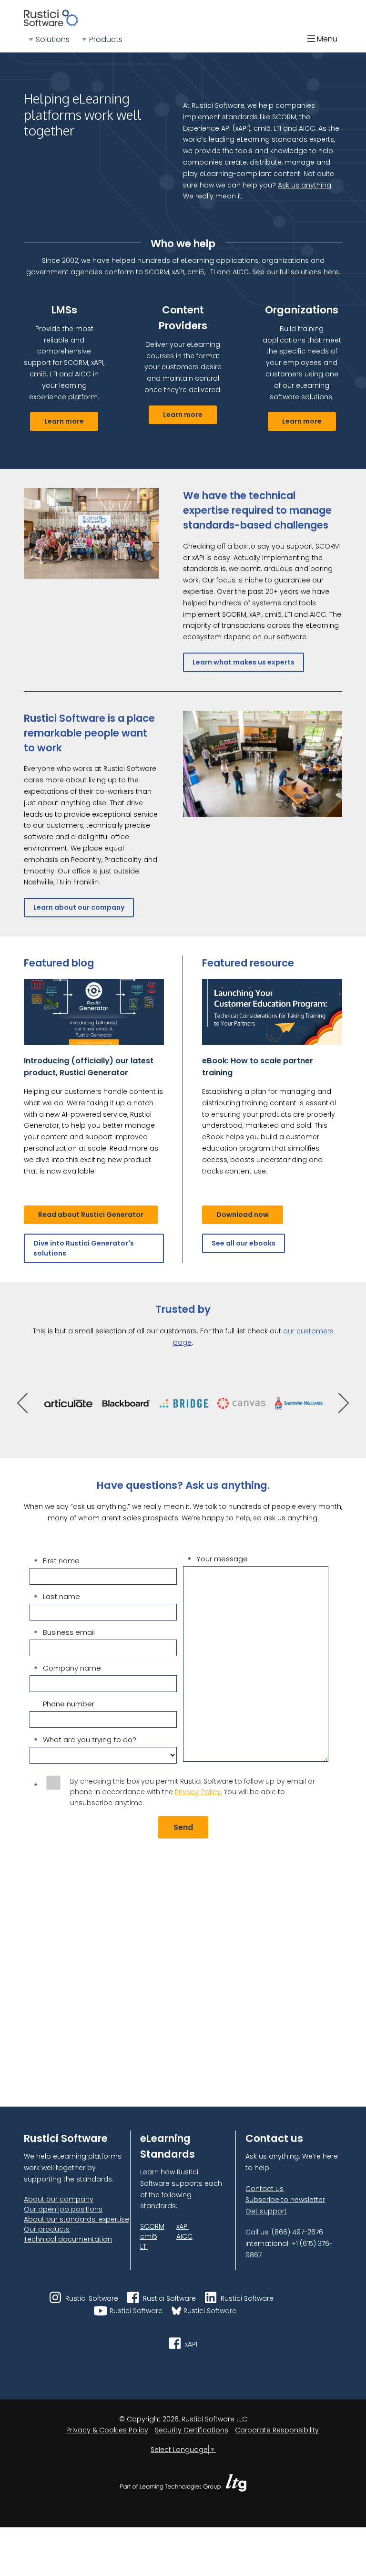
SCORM (152, 2226)
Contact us (264, 2189)
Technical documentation (68, 2239)
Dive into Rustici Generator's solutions (84, 1248)
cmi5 (149, 2236)
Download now (243, 1215)
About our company (59, 2199)
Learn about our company (79, 907)
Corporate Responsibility (277, 2430)
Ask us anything (305, 185)
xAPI (183, 2226)
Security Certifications (192, 2430)
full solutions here (309, 272)
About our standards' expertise (76, 2219)
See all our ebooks (244, 1243)
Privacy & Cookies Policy (107, 2430)
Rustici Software (91, 2298)
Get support (266, 2211)
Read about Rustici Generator (91, 1215)
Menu (326, 39)
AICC (184, 2236)
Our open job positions (63, 2209)
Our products (47, 2229)
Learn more (64, 421)
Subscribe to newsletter (285, 2200)
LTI (144, 2246)
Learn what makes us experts (244, 662)
